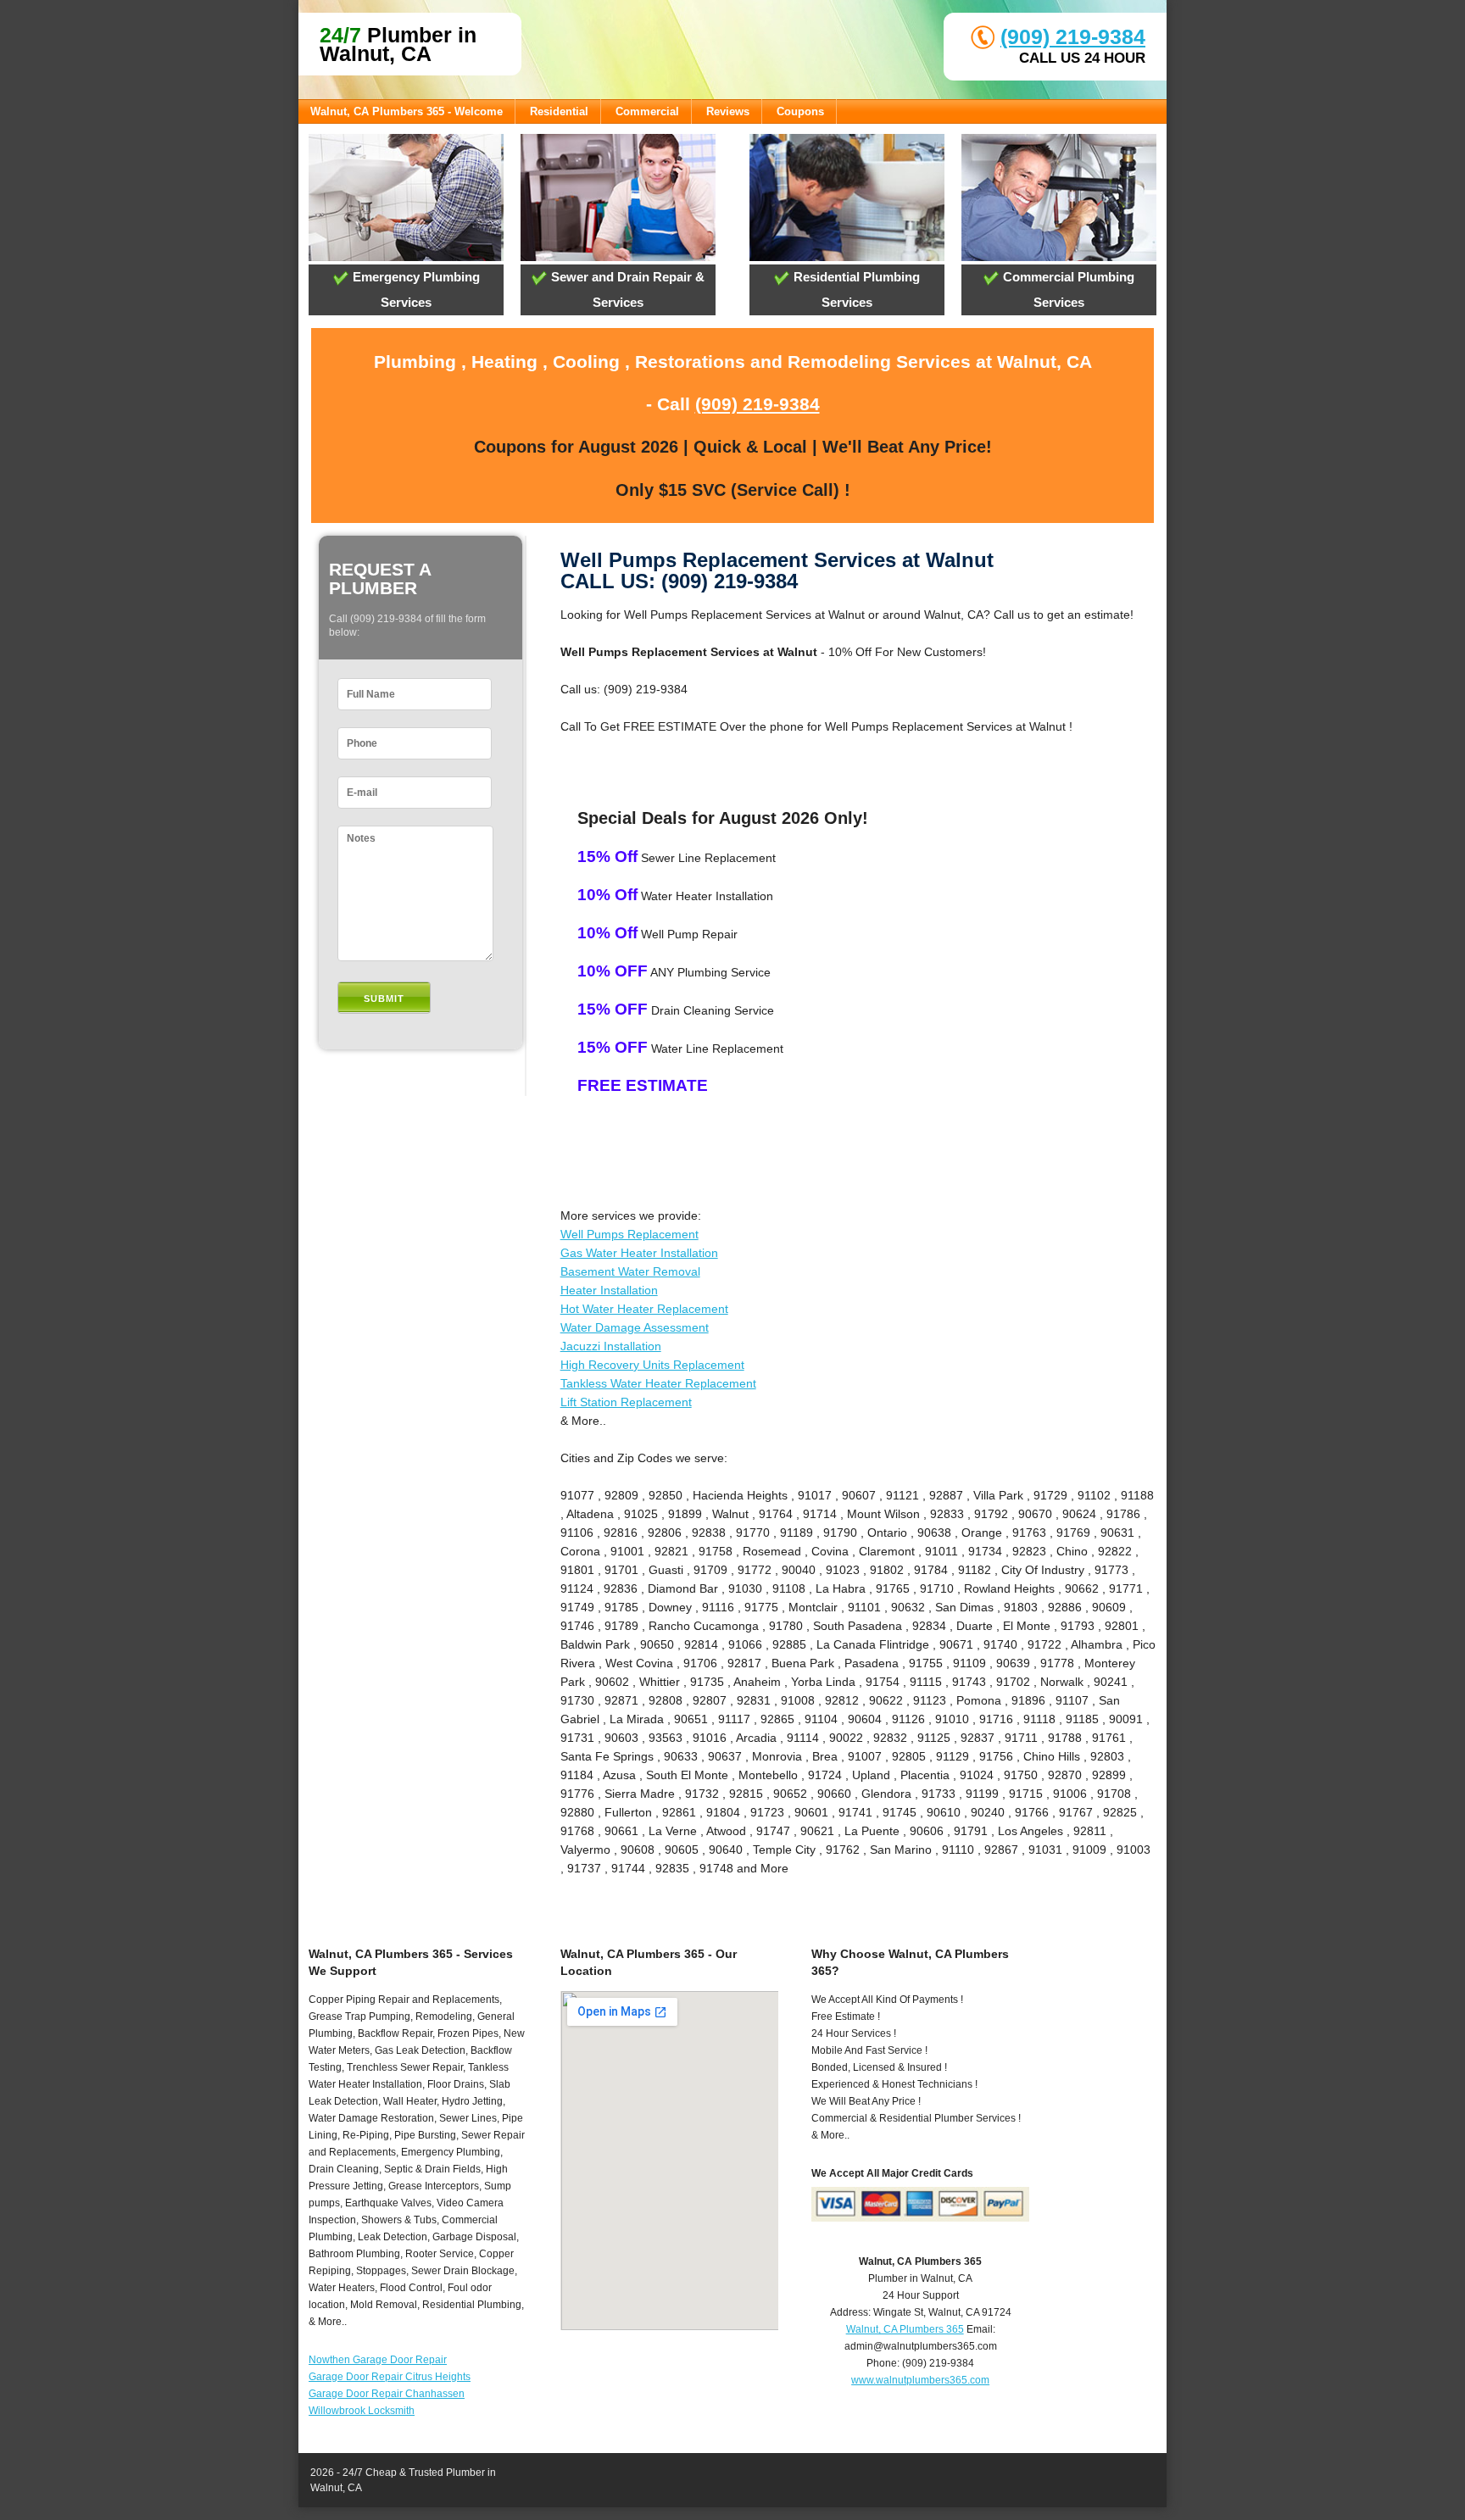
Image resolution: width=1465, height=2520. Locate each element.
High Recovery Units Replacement (652, 1365)
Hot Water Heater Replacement (644, 1309)
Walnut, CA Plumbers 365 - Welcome (407, 111)
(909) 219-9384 (1073, 36)
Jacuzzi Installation (611, 1346)
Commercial (647, 111)
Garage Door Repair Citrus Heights (390, 2377)
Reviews (728, 111)
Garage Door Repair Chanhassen (387, 2394)
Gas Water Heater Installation (639, 1253)
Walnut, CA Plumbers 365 (905, 2329)
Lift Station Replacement (626, 1402)
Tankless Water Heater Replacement (658, 1383)
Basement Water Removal (630, 1271)
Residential (559, 111)
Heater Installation (609, 1290)
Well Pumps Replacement (629, 1234)
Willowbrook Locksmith (362, 2411)
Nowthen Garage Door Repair (378, 2360)
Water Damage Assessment (635, 1327)
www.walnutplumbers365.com (920, 2380)
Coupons (800, 111)
